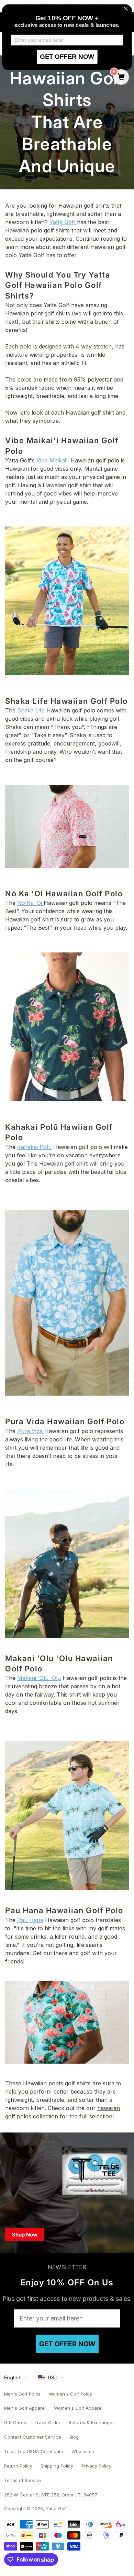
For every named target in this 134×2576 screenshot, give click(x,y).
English (13, 2377)
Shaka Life (31, 710)
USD (53, 2377)
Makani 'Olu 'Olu (39, 1678)
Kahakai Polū (34, 1147)
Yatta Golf (63, 222)
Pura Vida (31, 1431)
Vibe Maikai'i (53, 460)
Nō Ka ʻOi (30, 903)
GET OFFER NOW (67, 2344)
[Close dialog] (126, 9)
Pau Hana (30, 1920)
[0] (121, 77)
